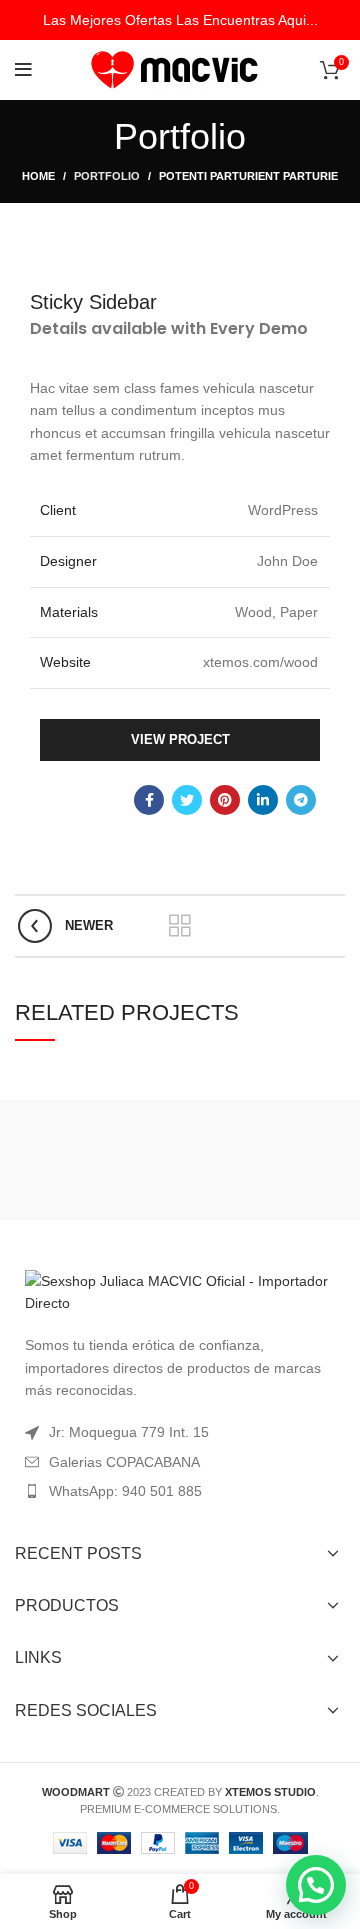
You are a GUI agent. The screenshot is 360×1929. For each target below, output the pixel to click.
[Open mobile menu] (23, 70)
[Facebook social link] (149, 800)
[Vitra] (95, 1160)
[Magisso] (265, 1160)
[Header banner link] (180, 20)
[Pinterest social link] (225, 800)
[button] (316, 1885)
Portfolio (107, 176)
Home (38, 176)
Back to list (180, 926)
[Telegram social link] (301, 800)
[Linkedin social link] (263, 800)
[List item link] (180, 1491)
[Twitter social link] (187, 800)
